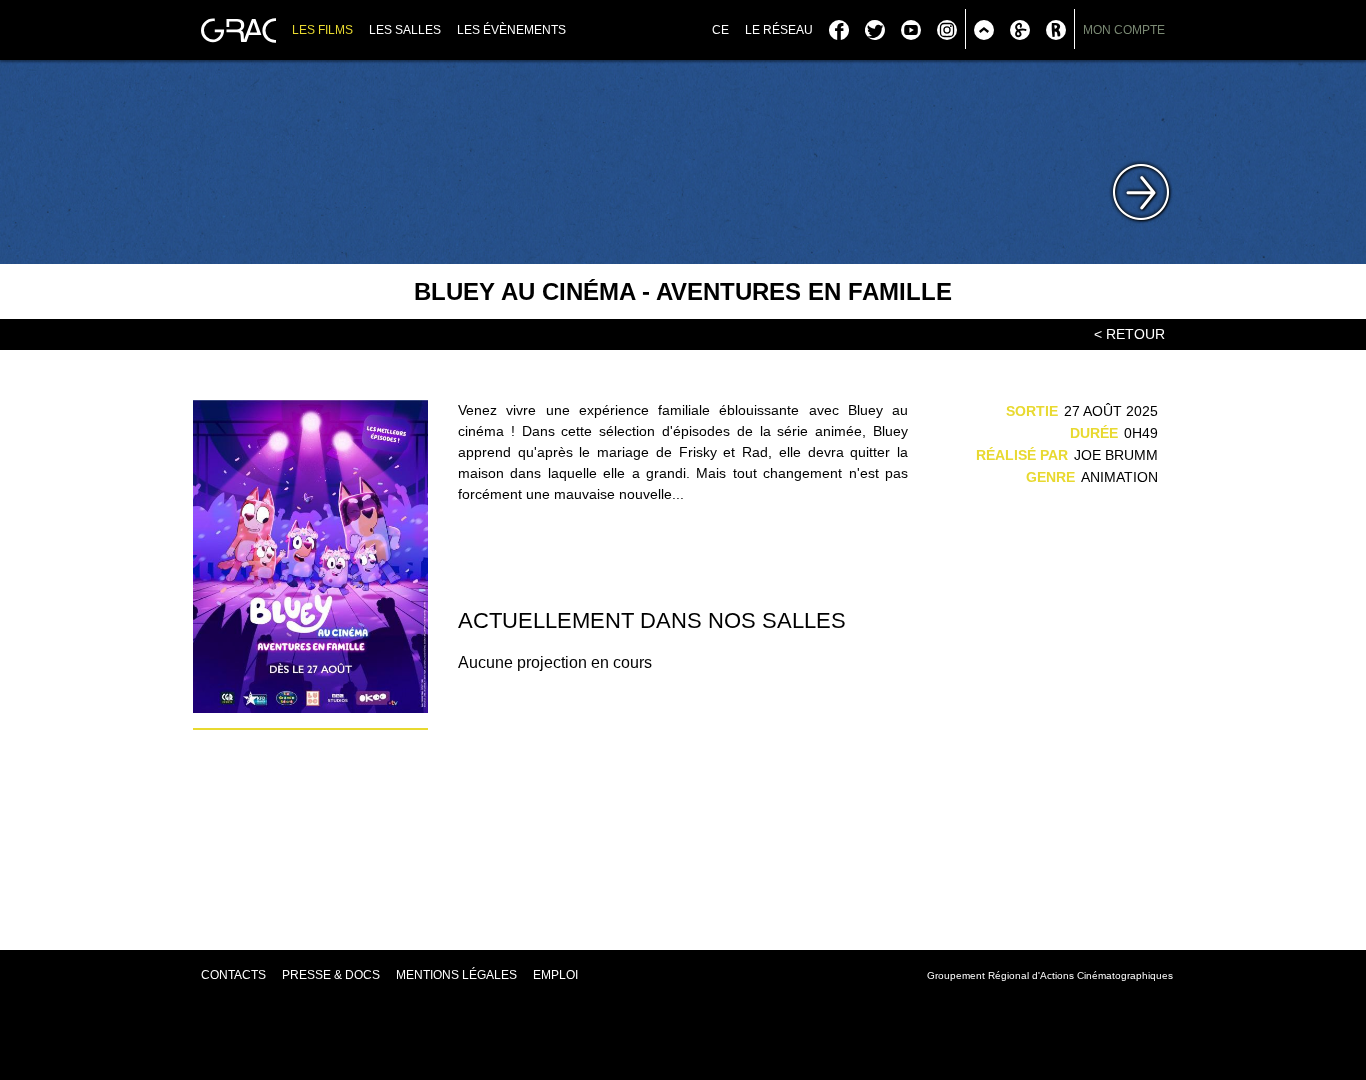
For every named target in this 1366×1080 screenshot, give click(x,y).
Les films (322, 30)
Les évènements (511, 30)
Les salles (405, 30)
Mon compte (1124, 30)
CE (720, 30)
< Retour (1129, 334)
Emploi (555, 975)
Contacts (233, 975)
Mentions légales (456, 975)
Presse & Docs (331, 975)
